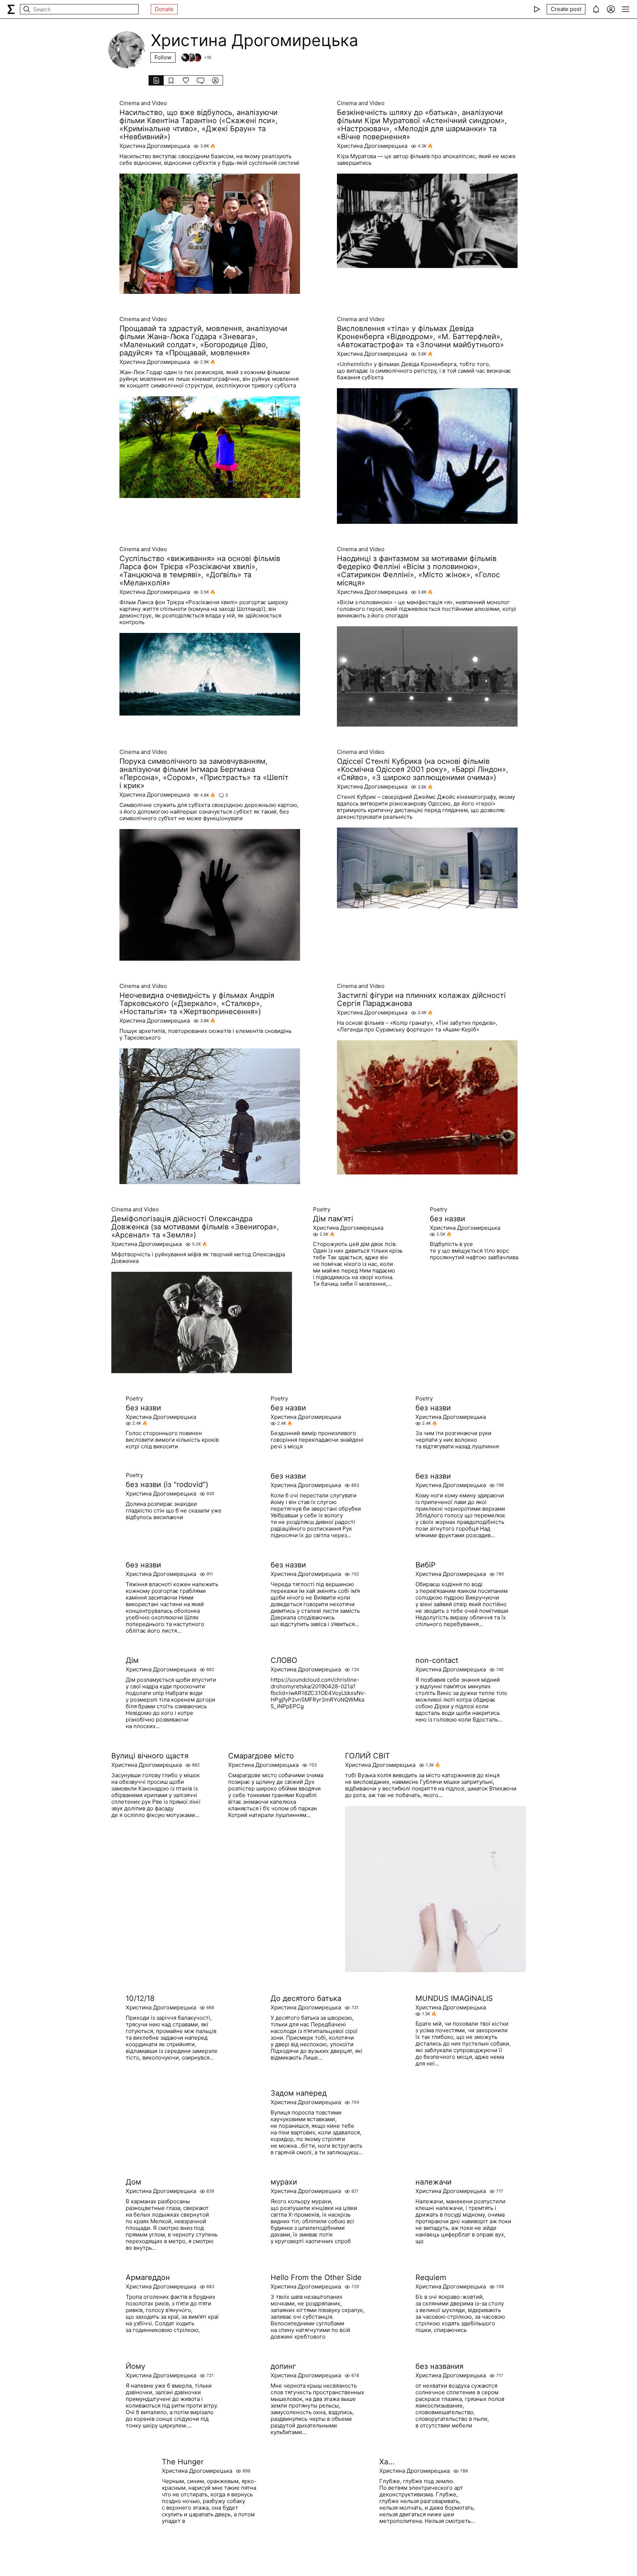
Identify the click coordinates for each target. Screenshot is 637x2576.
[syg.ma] (11, 9)
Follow (163, 57)
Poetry (322, 1209)
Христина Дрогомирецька (155, 146)
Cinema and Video (143, 103)
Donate (164, 9)
